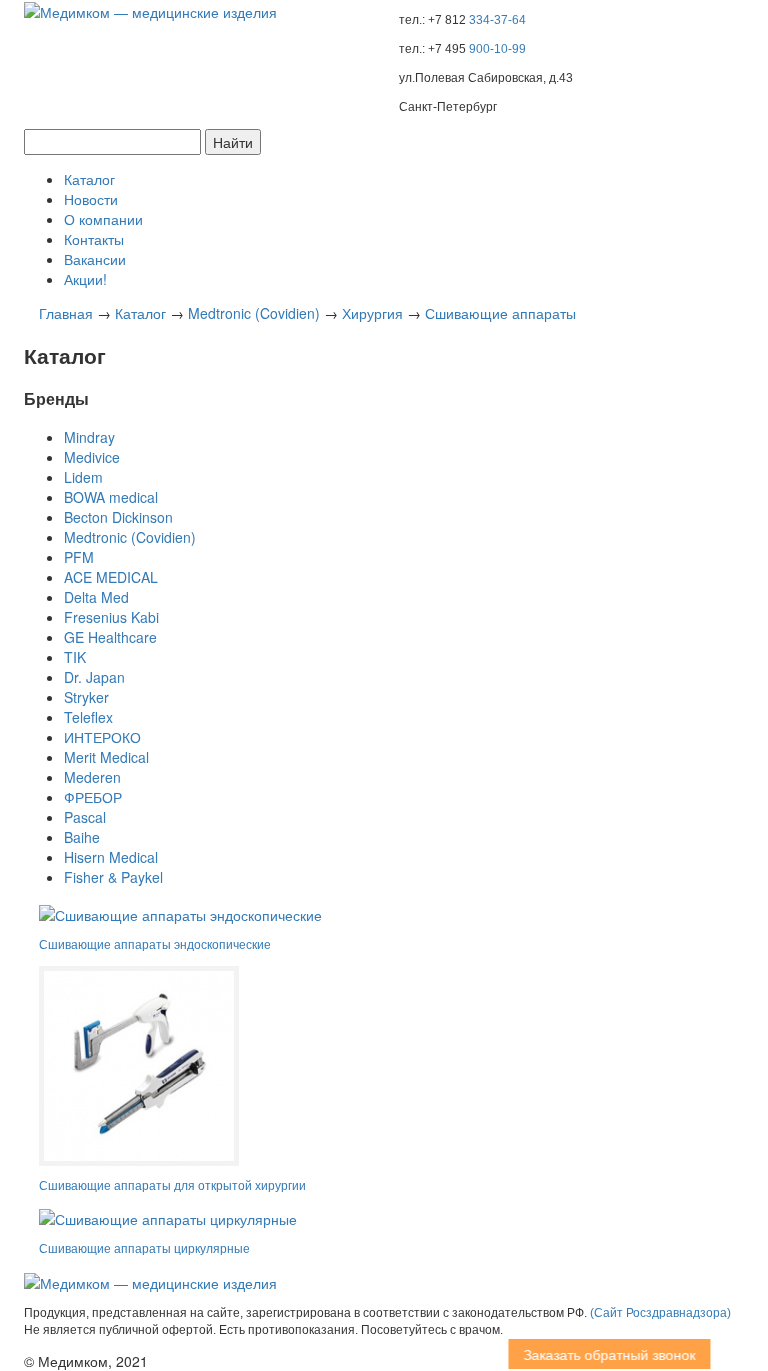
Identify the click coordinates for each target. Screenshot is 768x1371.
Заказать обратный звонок (597, 1354)
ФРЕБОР (93, 797)
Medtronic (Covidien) (254, 313)
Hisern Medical (111, 857)
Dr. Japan (94, 677)
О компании (103, 219)
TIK (75, 657)
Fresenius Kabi (111, 617)
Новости (91, 199)
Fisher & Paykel (113, 877)
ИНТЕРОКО (102, 737)
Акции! (85, 279)
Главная (66, 313)
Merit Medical (106, 757)
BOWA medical (111, 497)
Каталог (89, 179)
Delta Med (96, 597)
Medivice (92, 457)
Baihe (82, 837)
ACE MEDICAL (111, 577)
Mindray (89, 437)
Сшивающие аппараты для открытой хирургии (172, 1186)
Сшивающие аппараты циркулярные (144, 1249)
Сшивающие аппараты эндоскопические (155, 945)
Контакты (94, 239)
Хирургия (372, 313)
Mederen (92, 777)
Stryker (86, 697)
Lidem (83, 477)
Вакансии (95, 259)
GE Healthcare (110, 637)
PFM (79, 557)
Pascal (85, 817)
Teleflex (88, 717)
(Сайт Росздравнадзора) (660, 1313)
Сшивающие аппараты (500, 313)
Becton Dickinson (118, 517)
